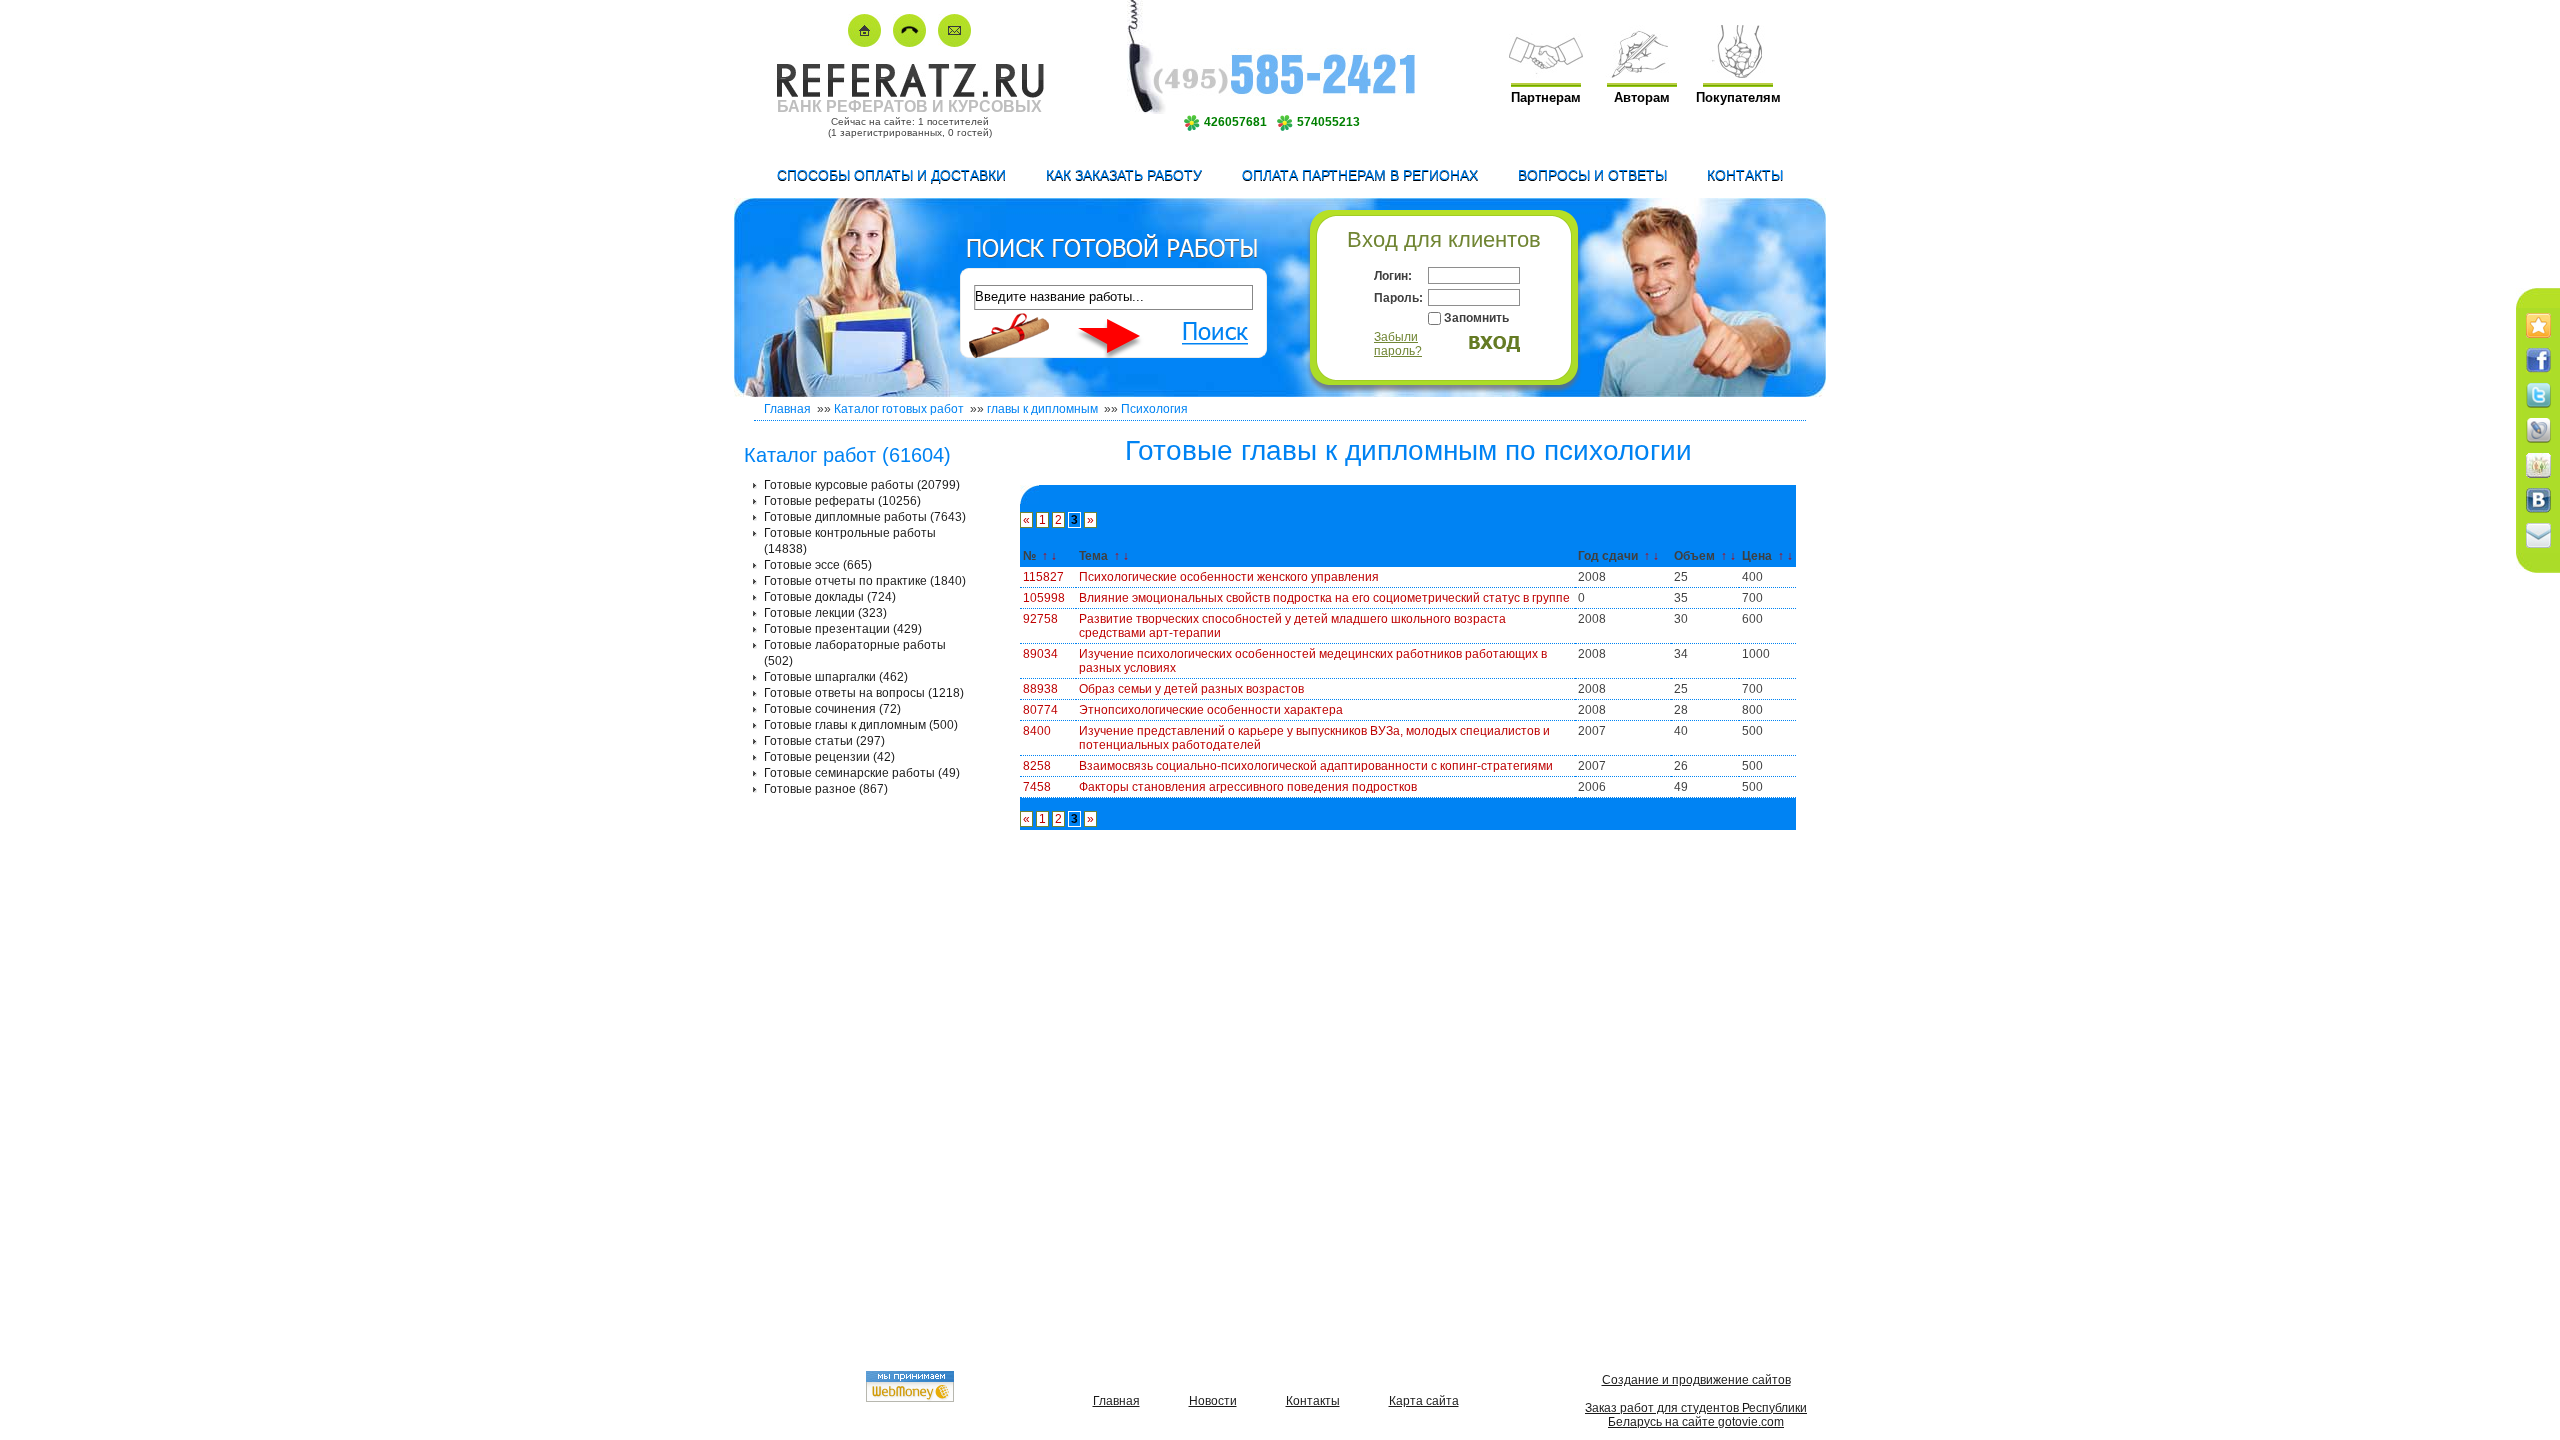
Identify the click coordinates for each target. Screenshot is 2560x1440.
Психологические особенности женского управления (1229, 577)
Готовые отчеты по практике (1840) (865, 581)
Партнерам (1546, 97)
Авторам (1642, 97)
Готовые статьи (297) (824, 741)
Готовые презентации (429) (843, 629)
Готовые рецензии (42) (829, 757)
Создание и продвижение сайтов (1696, 1380)
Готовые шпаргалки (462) (836, 677)
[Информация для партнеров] (1546, 73)
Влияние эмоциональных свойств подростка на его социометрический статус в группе (1324, 598)
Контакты (1745, 175)
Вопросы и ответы (1592, 175)
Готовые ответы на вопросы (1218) (864, 693)
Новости (1213, 1401)
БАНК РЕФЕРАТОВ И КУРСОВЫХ (909, 106)
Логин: (1393, 276)
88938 (1040, 689)
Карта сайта (1424, 1401)
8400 (1037, 731)
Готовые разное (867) (826, 789)
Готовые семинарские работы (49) (862, 773)
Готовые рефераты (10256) (842, 501)
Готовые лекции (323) (825, 613)
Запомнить (1476, 318)
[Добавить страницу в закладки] (2538, 339)
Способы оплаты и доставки (891, 175)
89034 (1040, 654)
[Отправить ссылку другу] (2538, 549)
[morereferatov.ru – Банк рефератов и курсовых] (909, 93)
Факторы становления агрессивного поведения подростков (1248, 787)
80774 (1040, 710)
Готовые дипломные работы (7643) (865, 517)
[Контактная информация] (909, 42)
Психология (1154, 409)
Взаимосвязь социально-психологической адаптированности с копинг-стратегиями (1316, 766)
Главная (787, 409)
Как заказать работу (1124, 175)
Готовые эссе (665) (818, 565)
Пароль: (1398, 298)
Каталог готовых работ (899, 409)
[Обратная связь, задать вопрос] (954, 42)
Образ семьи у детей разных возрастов (1191, 689)
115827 (1043, 577)
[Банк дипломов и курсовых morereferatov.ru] (864, 42)
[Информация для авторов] (1642, 73)
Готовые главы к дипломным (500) (861, 725)
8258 (1037, 766)
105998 (1044, 598)
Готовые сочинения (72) (832, 709)
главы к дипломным (1042, 409)
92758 (1040, 619)
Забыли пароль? (1398, 344)
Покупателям (1738, 97)
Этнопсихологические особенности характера (1211, 710)
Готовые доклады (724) (830, 597)
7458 (1037, 787)
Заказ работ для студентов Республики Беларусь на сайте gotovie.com (1696, 1415)
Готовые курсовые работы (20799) (862, 485)
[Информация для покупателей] (1738, 73)
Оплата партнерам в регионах (1360, 175)
